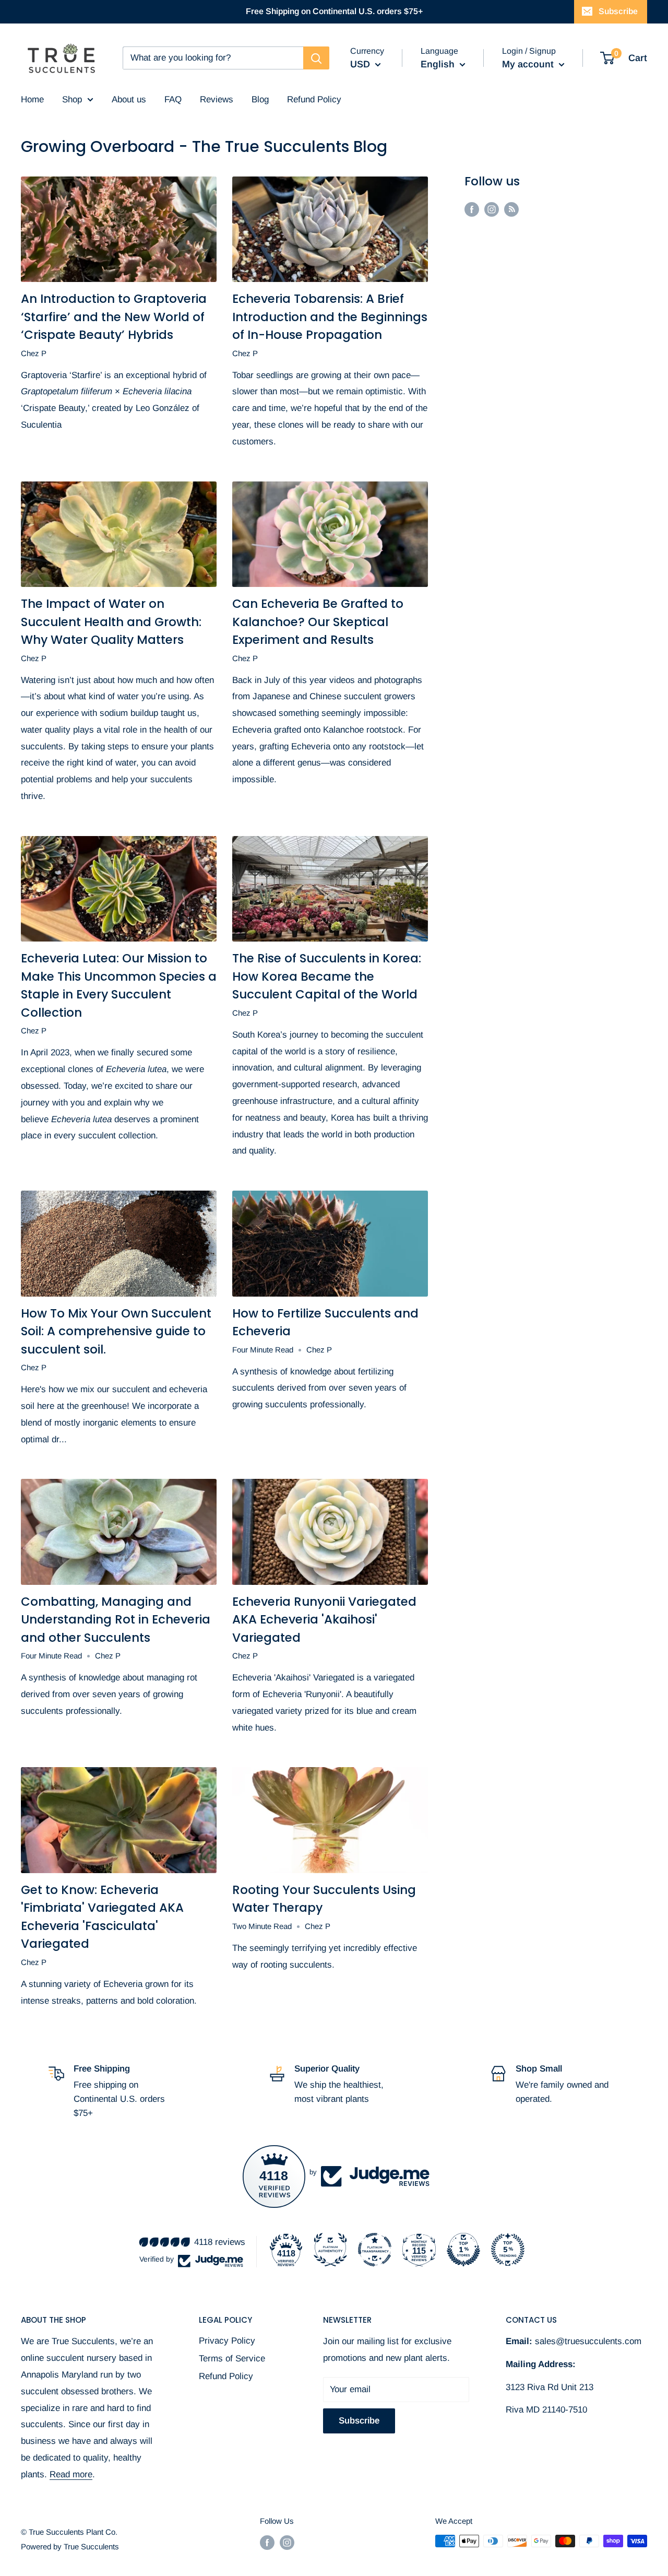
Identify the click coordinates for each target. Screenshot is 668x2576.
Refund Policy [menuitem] (314, 99)
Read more (71, 2474)
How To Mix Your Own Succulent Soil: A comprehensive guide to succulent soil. (116, 1331)
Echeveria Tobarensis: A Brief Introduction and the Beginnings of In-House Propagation (330, 317)
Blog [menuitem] (260, 99)
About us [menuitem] (129, 99)
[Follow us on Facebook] (472, 209)
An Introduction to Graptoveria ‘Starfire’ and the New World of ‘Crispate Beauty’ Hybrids (114, 317)
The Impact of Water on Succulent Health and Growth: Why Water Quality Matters (111, 622)
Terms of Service (232, 2359)
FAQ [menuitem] (173, 99)
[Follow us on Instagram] (492, 209)
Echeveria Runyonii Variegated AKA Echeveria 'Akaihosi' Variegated (324, 1620)
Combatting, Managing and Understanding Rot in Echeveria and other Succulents (116, 1620)
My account (529, 64)
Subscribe (618, 11)
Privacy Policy (227, 2341)
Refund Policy (226, 2376)
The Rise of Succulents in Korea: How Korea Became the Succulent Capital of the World (327, 976)
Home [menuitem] (32, 99)
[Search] (316, 58)
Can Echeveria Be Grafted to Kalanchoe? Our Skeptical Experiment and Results (318, 622)
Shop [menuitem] (72, 99)
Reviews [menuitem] (217, 99)
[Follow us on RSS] (511, 209)
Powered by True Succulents (70, 2546)
